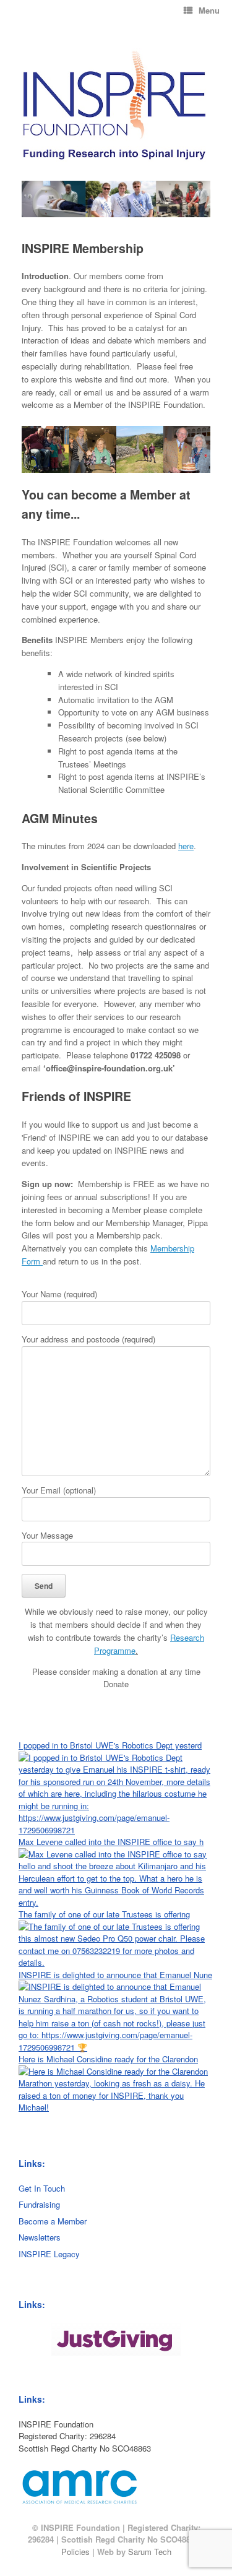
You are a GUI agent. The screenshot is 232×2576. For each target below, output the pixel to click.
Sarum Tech (150, 2552)
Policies (75, 2552)
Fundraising (39, 2204)
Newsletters (40, 2237)
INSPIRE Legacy (49, 2254)
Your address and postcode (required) (88, 1339)
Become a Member (53, 2221)
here (186, 846)
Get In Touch (42, 2188)
